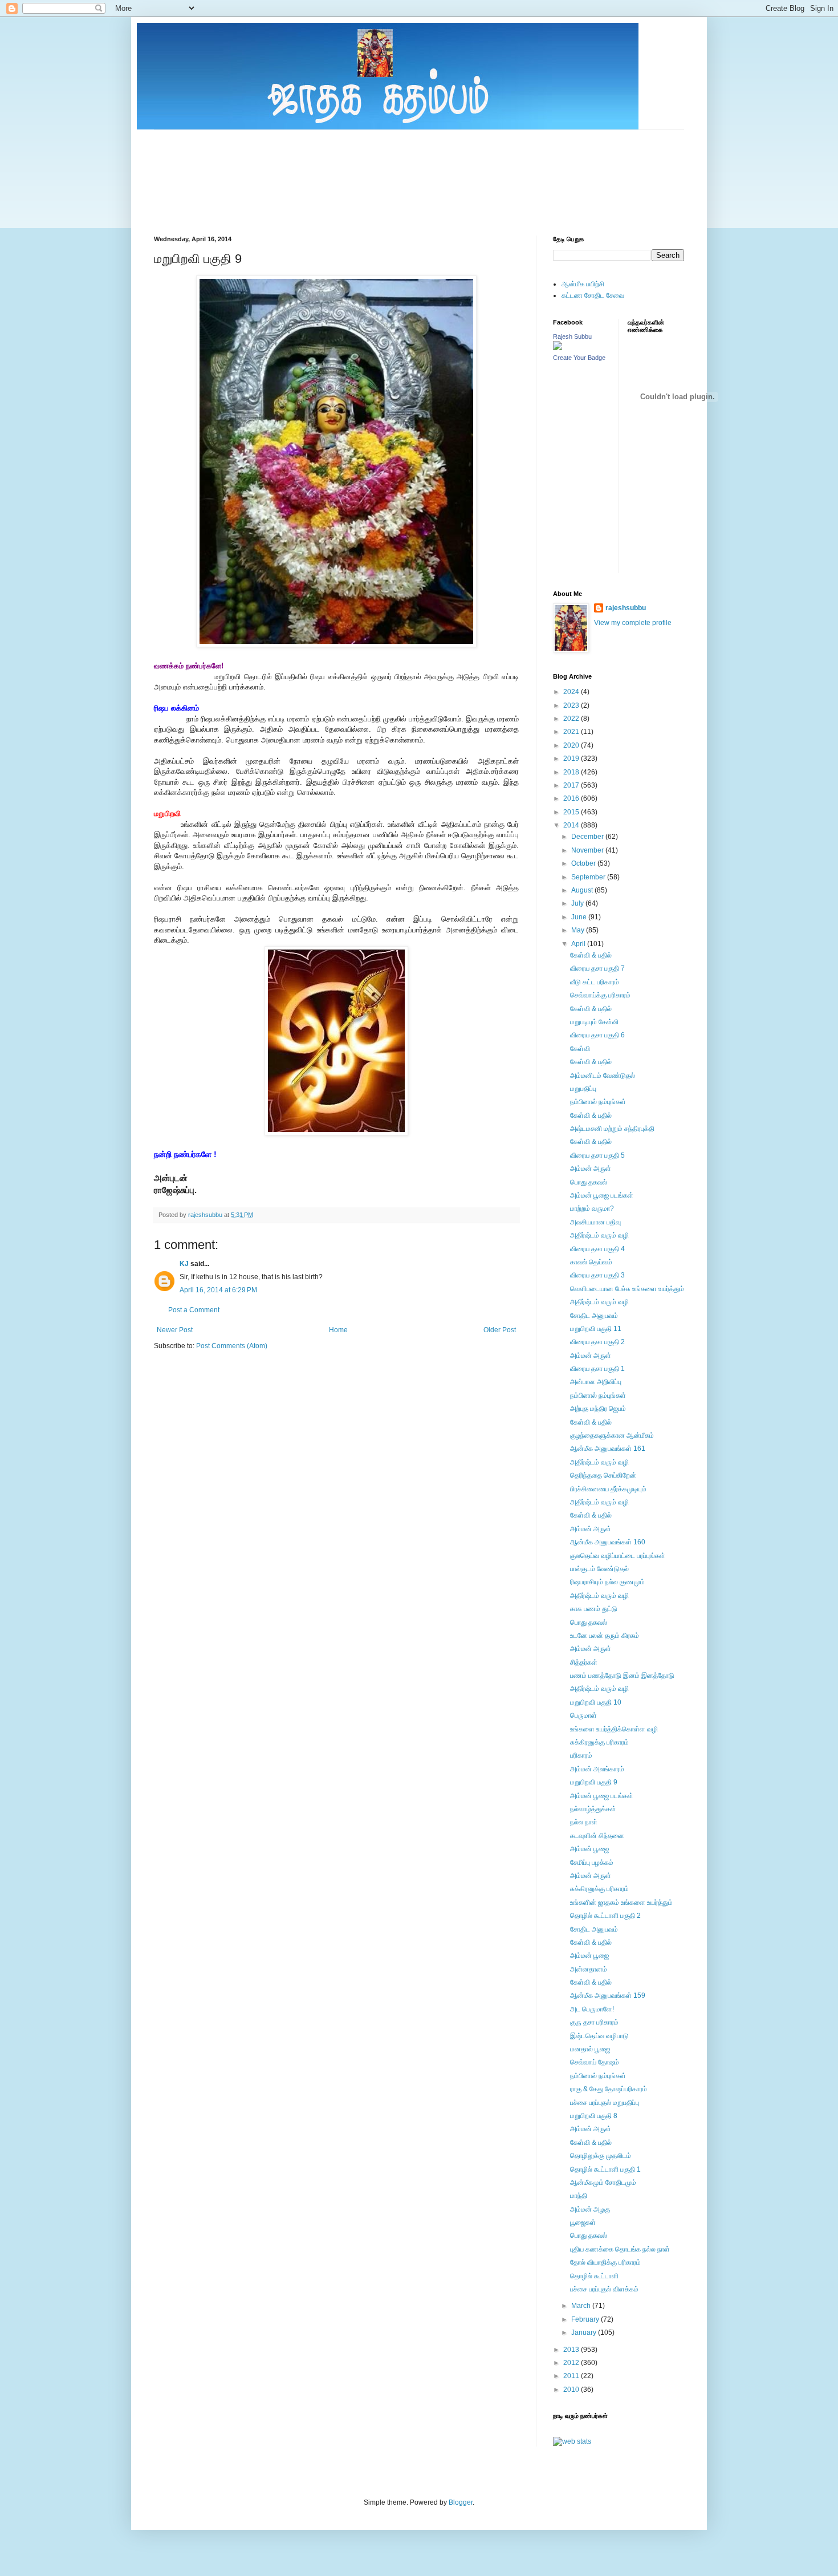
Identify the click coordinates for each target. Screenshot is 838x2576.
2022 (572, 719)
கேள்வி (580, 1049)
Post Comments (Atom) (232, 1346)
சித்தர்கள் (584, 1662)
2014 (572, 825)
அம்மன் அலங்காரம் (597, 1769)
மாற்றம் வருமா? (592, 1208)
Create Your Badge (579, 358)
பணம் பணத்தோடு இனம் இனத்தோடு (622, 1676)
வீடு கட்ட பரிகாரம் (595, 982)
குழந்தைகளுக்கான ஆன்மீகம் (612, 1435)
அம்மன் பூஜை (589, 1849)
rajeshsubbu (206, 1215)
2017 (572, 785)
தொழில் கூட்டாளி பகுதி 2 (605, 1916)
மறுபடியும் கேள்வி (594, 1022)
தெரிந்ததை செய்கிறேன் (603, 1475)
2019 (572, 758)
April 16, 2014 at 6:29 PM (218, 1290)
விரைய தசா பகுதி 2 (597, 1342)
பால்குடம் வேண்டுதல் (599, 1569)
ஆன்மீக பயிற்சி (583, 284)
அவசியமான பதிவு (595, 1222)
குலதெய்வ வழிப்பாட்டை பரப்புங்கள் (618, 1556)
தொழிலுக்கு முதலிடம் (601, 2156)
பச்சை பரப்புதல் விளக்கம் (604, 2289)
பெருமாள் (583, 1715)
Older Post (500, 1330)
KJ (184, 1264)
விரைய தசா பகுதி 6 (597, 1035)
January (585, 2332)
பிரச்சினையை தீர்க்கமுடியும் (608, 1489)
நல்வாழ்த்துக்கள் (593, 1809)
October (584, 863)
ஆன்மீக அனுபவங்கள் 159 (608, 1995)
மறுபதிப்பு (583, 1089)
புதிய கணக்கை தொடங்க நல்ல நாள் (620, 2249)
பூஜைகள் (583, 2222)
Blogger (461, 2502)
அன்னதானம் (589, 1969)
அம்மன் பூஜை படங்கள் (602, 1195)
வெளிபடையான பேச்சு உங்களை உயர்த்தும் (627, 1289)
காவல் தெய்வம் (591, 1262)
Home (338, 1330)
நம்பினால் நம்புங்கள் (598, 1102)
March (582, 2306)
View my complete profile (633, 623)
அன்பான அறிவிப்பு (596, 1382)
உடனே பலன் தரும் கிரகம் (605, 1636)
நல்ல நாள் (584, 1822)
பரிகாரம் (581, 1755)
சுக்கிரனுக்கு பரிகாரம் (599, 1742)
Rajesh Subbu (572, 336)
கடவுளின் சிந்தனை (597, 1836)
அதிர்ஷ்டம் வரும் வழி (599, 1235)
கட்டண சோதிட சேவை (593, 295)
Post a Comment (194, 1310)
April (579, 944)
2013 (572, 2350)
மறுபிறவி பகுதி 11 (596, 1329)
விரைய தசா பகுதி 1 (597, 1369)
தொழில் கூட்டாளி (594, 2276)
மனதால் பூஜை (590, 2049)
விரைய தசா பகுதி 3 (597, 1275)
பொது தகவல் (589, 1182)
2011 (572, 2376)
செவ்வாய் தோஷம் (595, 2062)
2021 (572, 732)
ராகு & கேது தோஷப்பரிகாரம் (609, 2089)
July (578, 903)
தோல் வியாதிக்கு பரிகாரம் (605, 2262)
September (589, 877)
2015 (572, 812)
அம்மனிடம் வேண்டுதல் (603, 1076)
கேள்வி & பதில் (591, 955)
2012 (572, 2363)
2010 (572, 2390)
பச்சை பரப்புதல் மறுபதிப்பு (605, 2103)
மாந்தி (579, 2196)
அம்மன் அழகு (590, 2209)
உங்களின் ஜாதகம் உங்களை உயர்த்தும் (621, 1902)
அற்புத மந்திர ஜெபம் (598, 1409)
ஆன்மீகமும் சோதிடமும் (603, 2182)
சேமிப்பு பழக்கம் (592, 1863)
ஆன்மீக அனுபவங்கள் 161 (608, 1449)
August (583, 890)
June (580, 917)
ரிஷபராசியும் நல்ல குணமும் (607, 1582)
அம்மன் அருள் (591, 1169)
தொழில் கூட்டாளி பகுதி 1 (605, 2169)
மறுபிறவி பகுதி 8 (594, 2116)
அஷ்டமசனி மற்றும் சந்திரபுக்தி (612, 1129)
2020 (572, 745)
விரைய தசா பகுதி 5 (597, 1155)
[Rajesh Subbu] (558, 348)
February (586, 2319)
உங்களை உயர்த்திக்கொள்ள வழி (614, 1729)
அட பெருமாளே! (592, 2009)
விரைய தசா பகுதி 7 (597, 968)
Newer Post (175, 1330)
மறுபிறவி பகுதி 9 (594, 1782)
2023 (572, 705)
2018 (572, 772)
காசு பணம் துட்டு (594, 1609)
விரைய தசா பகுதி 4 (597, 1249)
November (588, 850)
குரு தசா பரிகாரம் (594, 2022)
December (588, 837)
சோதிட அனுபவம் (594, 1316)
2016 (572, 798)
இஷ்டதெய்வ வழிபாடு (599, 2036)
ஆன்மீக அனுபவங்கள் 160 (608, 1542)
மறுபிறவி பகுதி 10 (596, 1702)
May (579, 930)
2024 (572, 692)
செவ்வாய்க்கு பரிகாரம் (600, 995)
